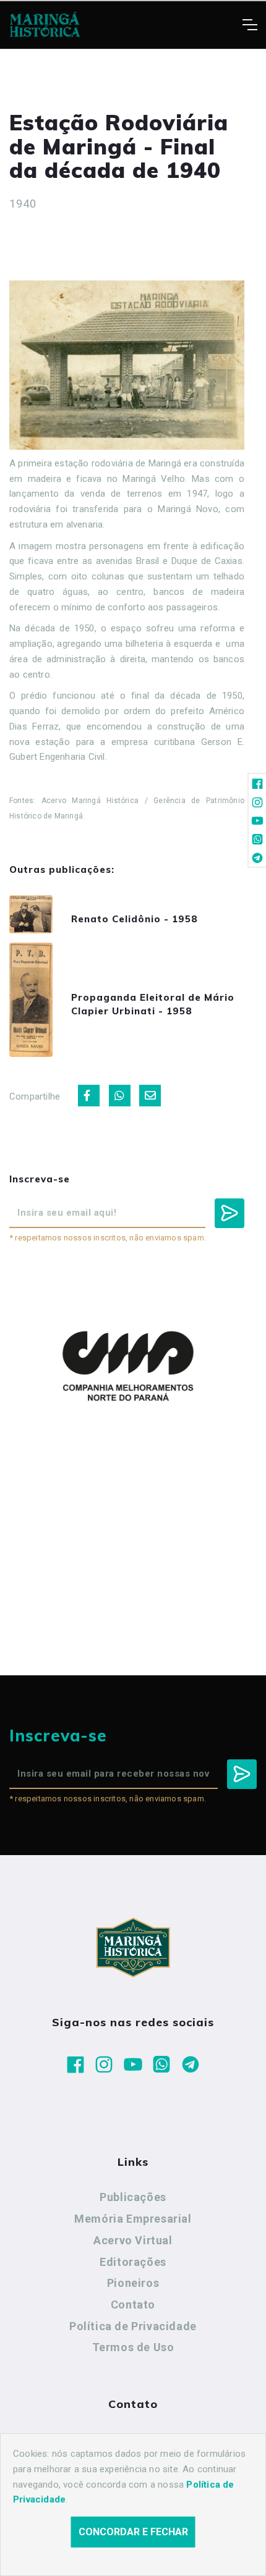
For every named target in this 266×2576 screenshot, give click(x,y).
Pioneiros (133, 2283)
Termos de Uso (133, 2347)
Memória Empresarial (133, 2219)
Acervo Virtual (133, 2240)
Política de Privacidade (133, 2326)
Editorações (133, 2262)
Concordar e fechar (133, 2532)
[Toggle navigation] (250, 25)
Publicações (133, 2197)
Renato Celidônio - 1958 (135, 919)
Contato (133, 2305)
